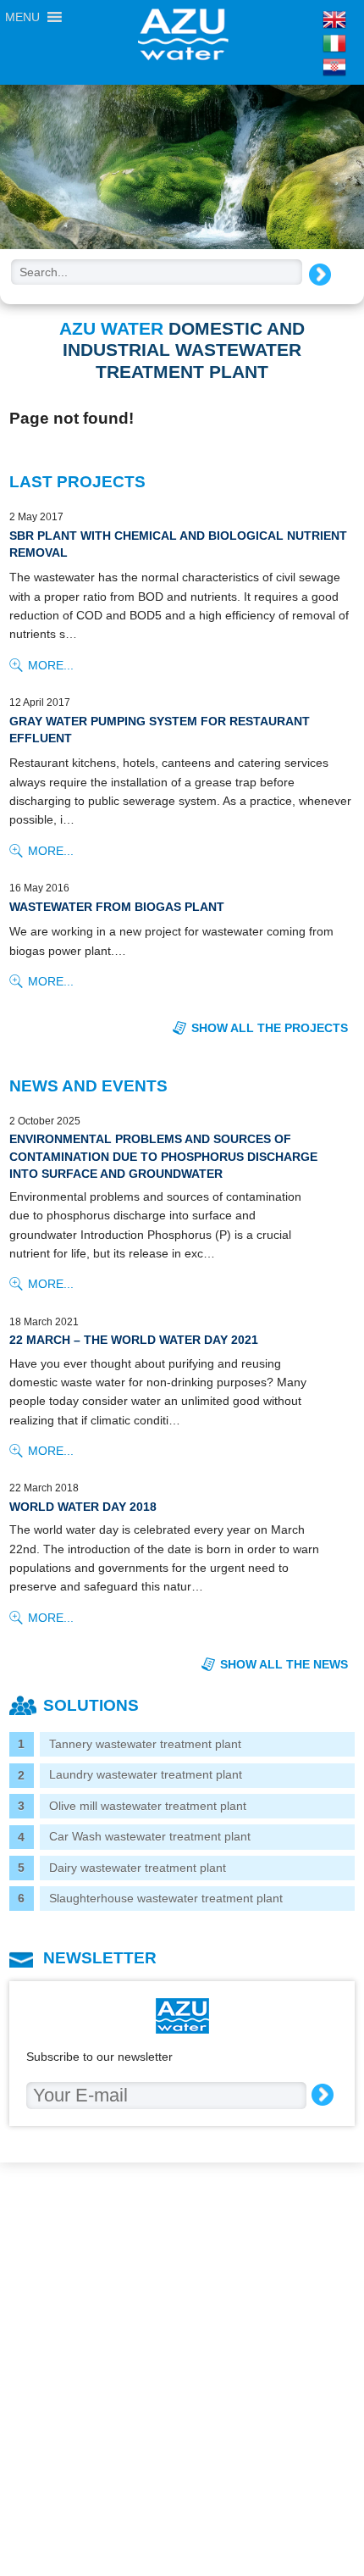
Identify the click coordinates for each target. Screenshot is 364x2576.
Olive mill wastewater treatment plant (148, 1806)
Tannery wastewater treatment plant (145, 1744)
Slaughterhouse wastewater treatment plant (166, 1898)
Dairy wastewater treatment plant (138, 1868)
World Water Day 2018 (83, 1507)
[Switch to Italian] (301, 43)
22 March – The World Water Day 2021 (134, 1340)
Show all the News (284, 1664)
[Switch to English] (301, 19)
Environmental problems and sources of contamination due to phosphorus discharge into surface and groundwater (163, 1156)
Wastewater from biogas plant (117, 907)
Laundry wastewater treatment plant (146, 1774)
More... (51, 665)
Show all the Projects (270, 1028)
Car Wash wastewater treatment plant (150, 1836)
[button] (22, 17)
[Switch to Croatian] (301, 67)
